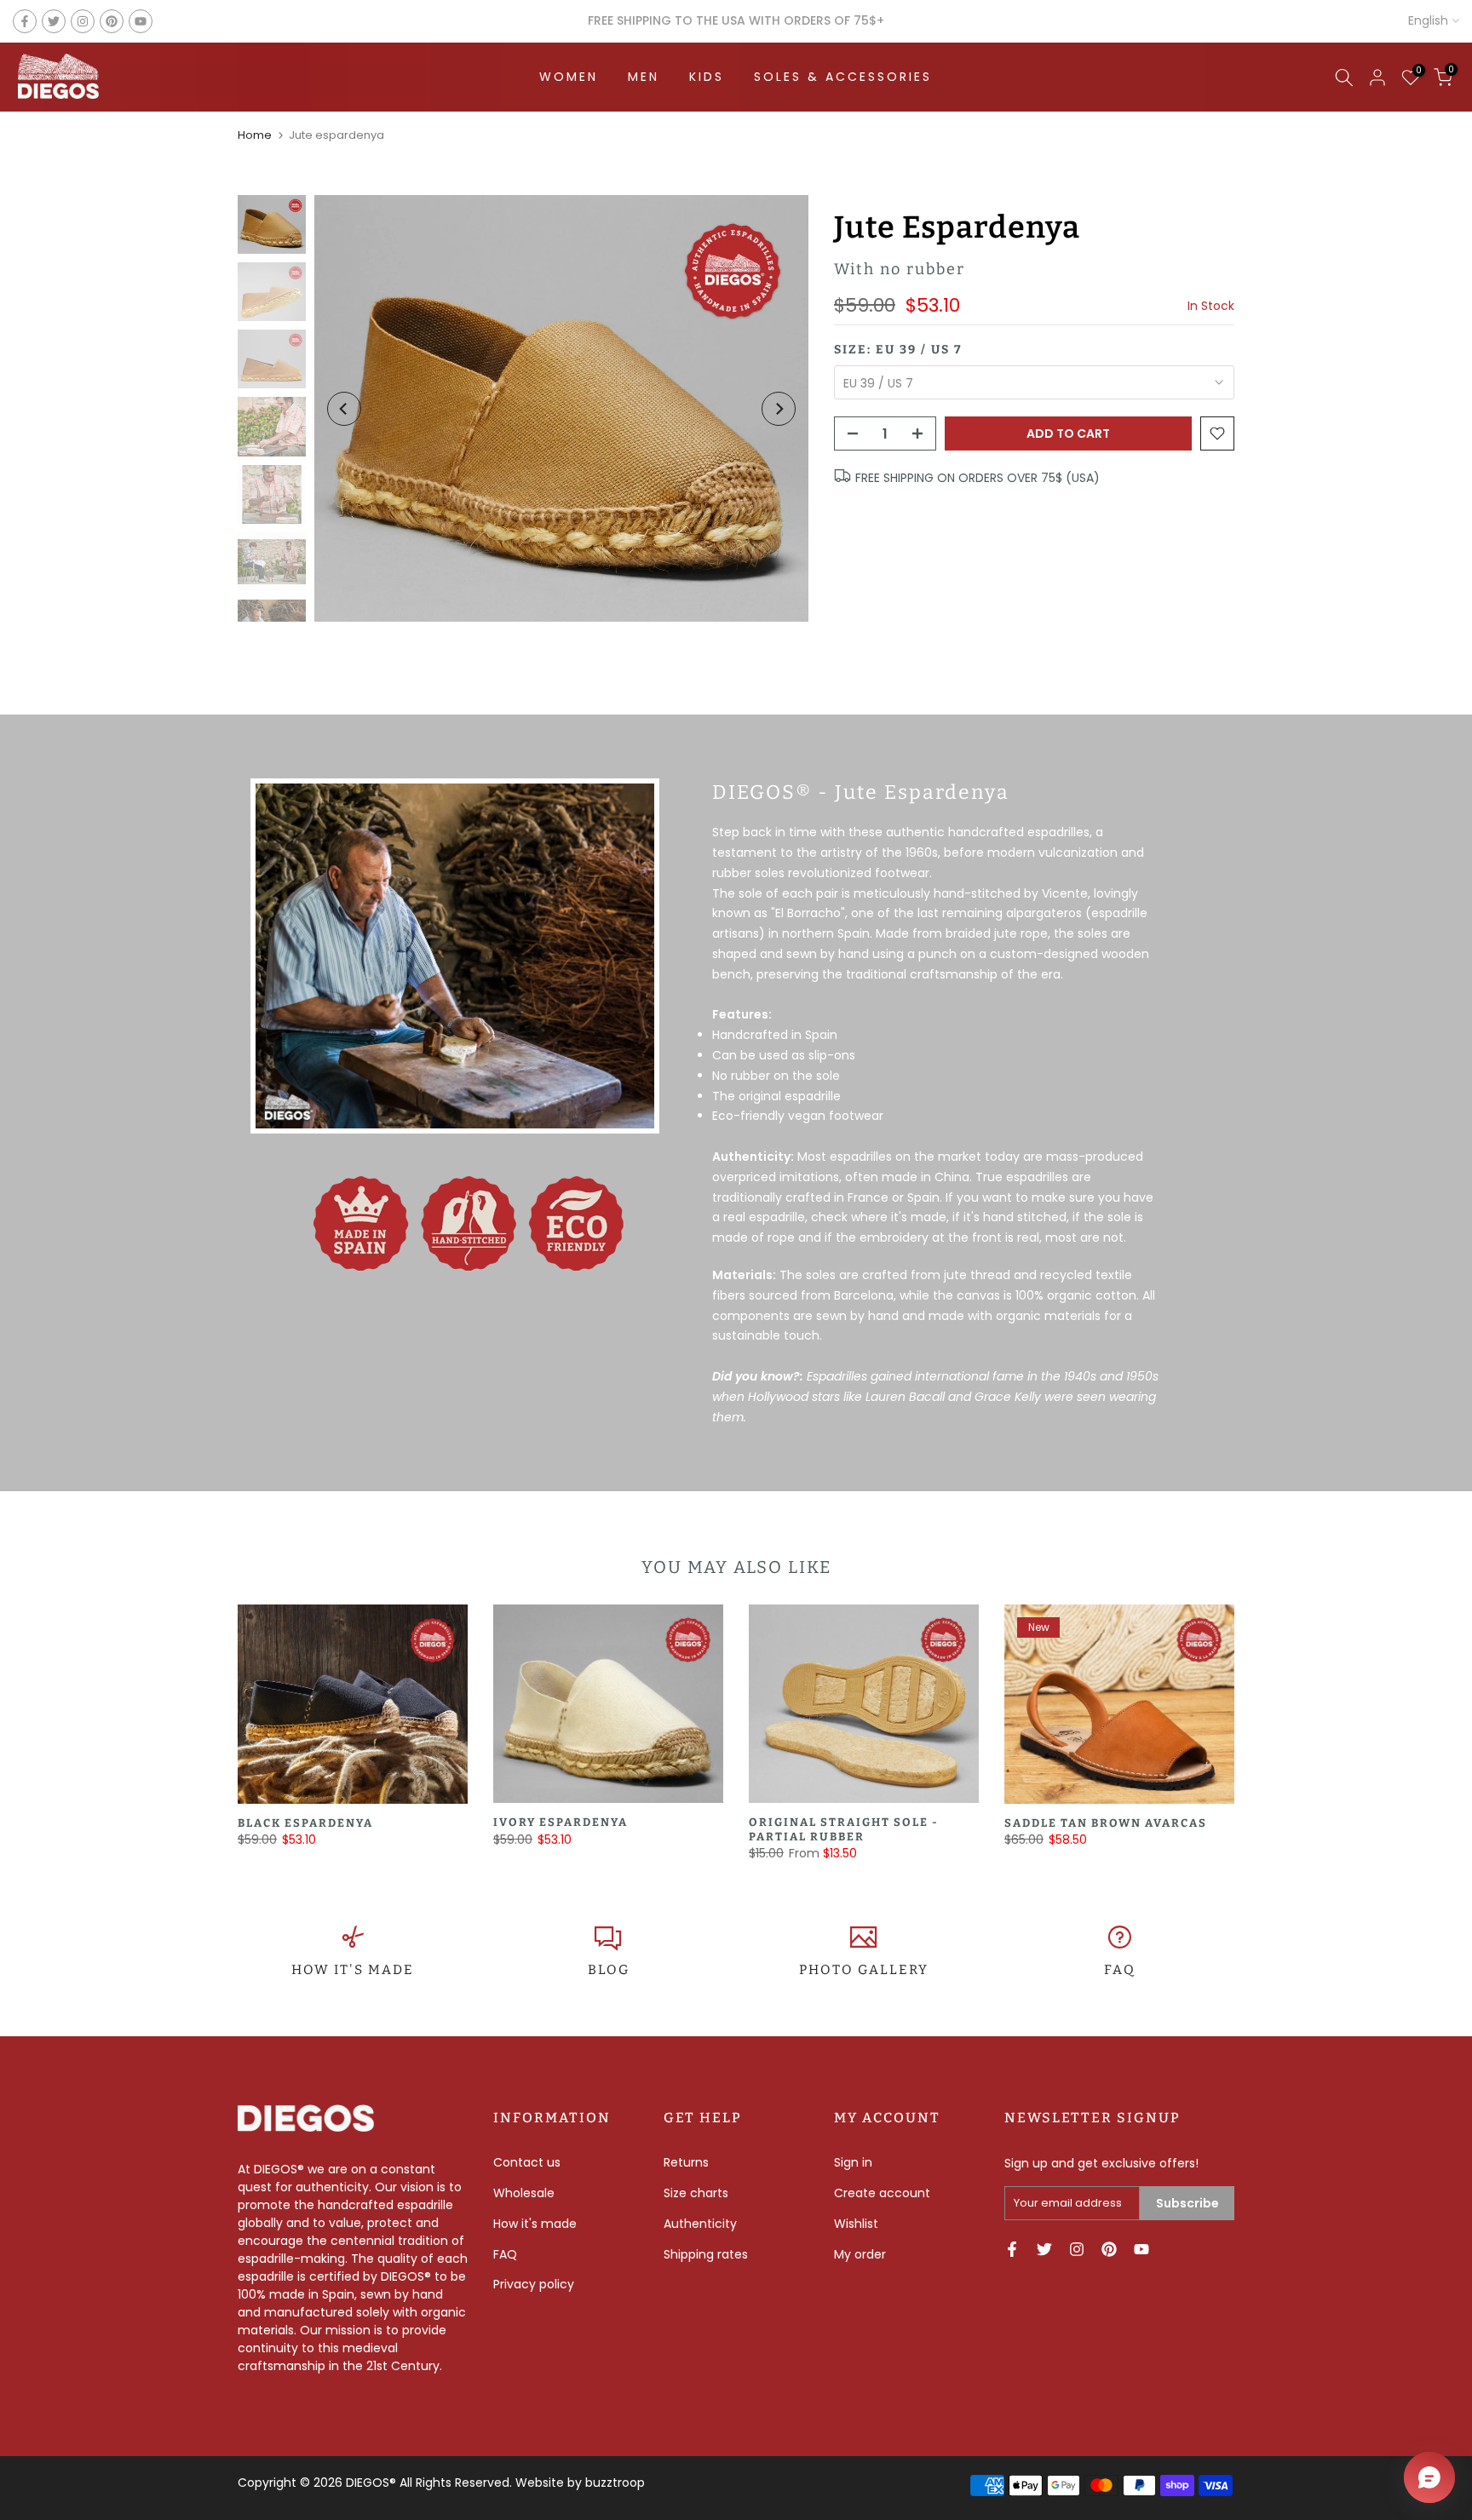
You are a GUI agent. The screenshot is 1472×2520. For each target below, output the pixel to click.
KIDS (707, 77)
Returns (686, 2162)
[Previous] (344, 409)
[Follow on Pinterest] (112, 21)
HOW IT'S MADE (353, 1970)
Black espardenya (305, 1823)
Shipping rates (706, 2254)
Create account (882, 2193)
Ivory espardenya (561, 1823)
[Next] (779, 409)
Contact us (527, 2162)
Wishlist (856, 2224)
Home (255, 135)
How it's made (535, 2224)
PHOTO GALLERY (864, 1970)
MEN (644, 77)
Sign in (853, 2162)
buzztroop (615, 2483)
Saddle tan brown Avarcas (1106, 1823)
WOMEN (569, 77)
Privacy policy (534, 2284)
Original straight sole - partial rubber (844, 1830)
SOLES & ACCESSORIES (843, 77)
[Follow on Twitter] (54, 21)
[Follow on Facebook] (25, 21)
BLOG (609, 1970)
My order (860, 2254)
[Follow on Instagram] (83, 21)
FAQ (1120, 1970)
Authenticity (700, 2224)
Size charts (696, 2193)
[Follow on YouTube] (141, 21)
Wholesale (524, 2193)
